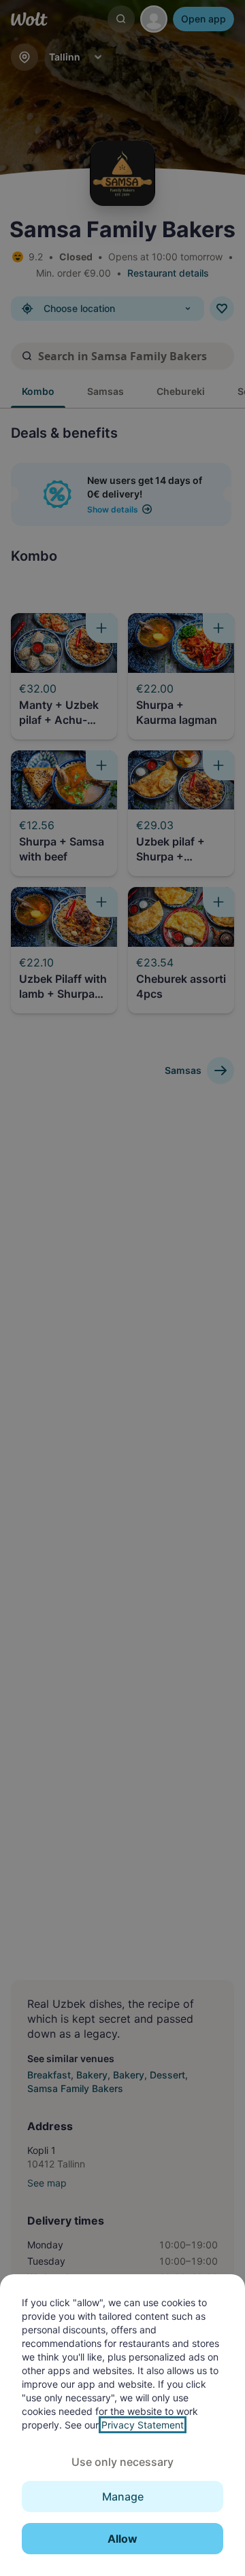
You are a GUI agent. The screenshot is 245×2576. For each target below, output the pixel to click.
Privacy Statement (143, 2425)
